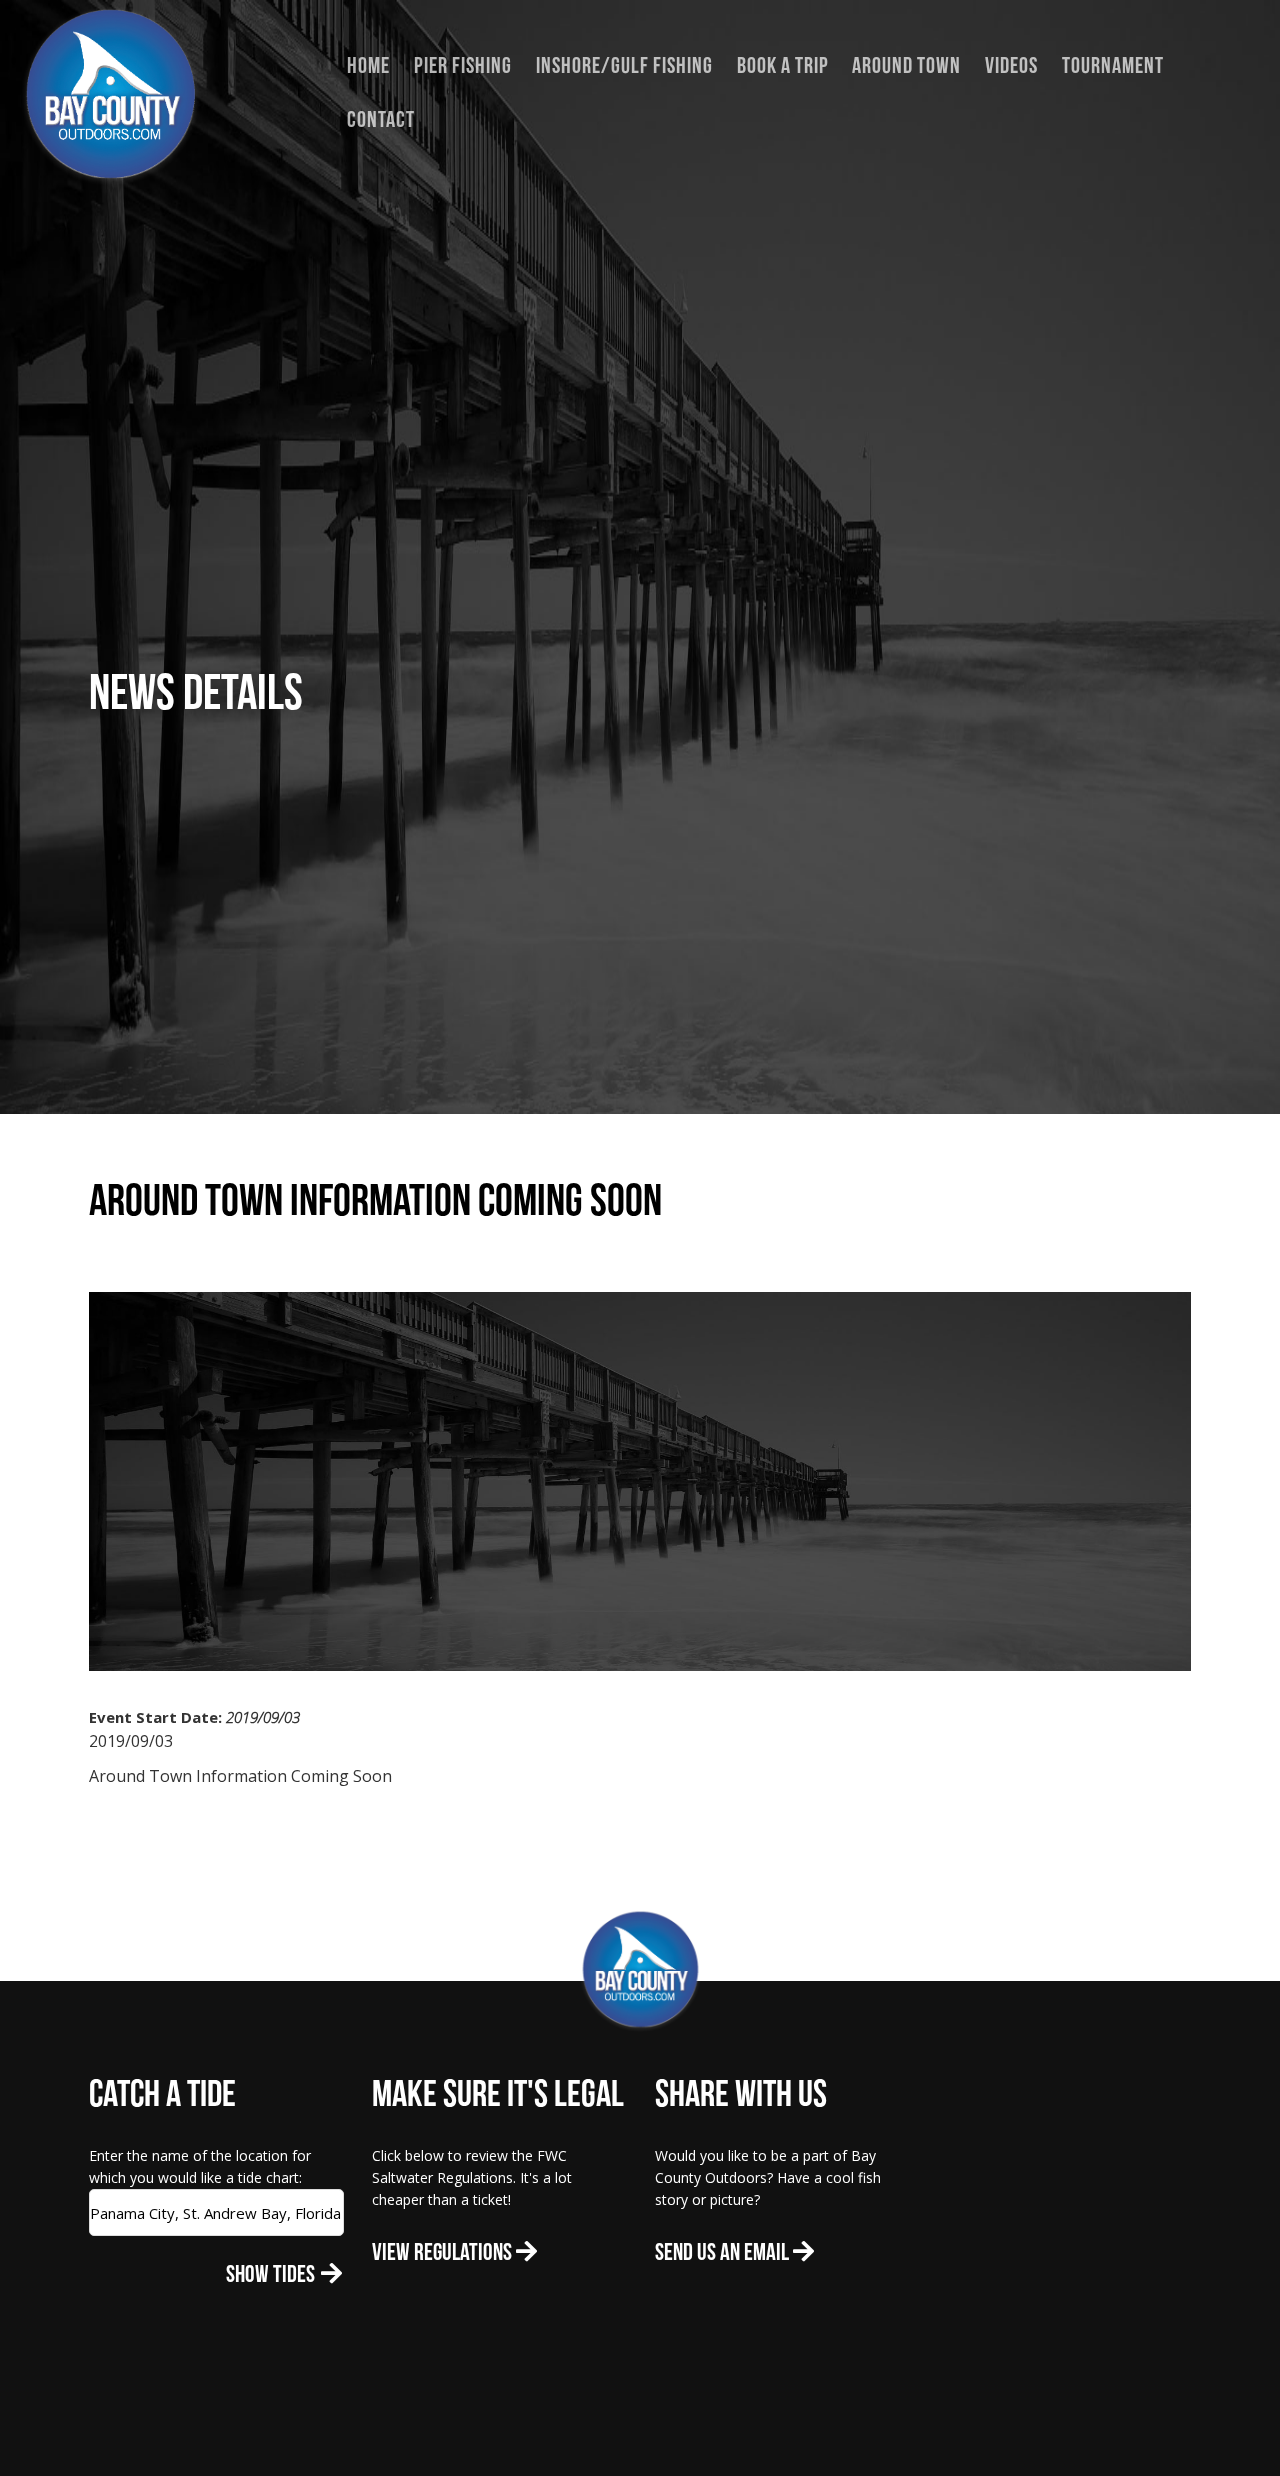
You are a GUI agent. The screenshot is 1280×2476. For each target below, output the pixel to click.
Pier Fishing (463, 67)
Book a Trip (782, 67)
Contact (381, 121)
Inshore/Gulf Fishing (624, 67)
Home (368, 67)
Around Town (906, 67)
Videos (1011, 67)
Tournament (1113, 67)
